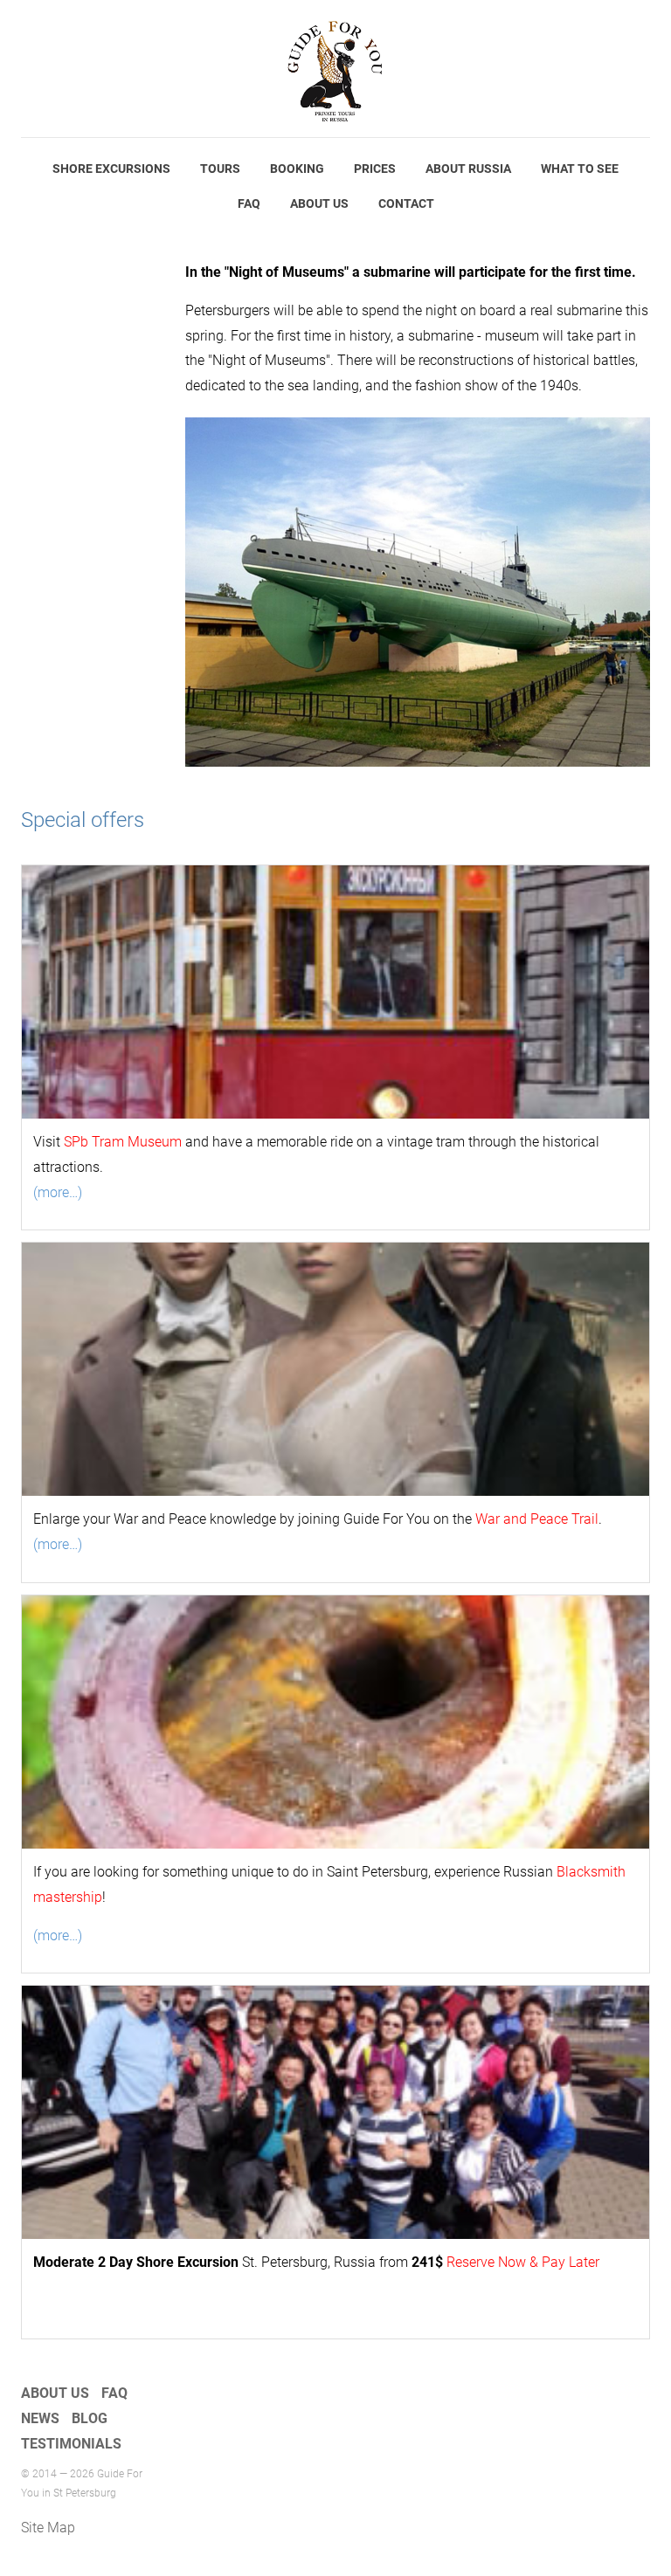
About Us (319, 203)
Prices (375, 169)
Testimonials (71, 2444)
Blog (90, 2418)
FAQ (249, 203)
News (40, 2418)
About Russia (468, 169)
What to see (580, 169)
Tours (220, 169)
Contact (406, 203)
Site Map (48, 2528)
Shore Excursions (111, 169)
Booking (297, 169)
